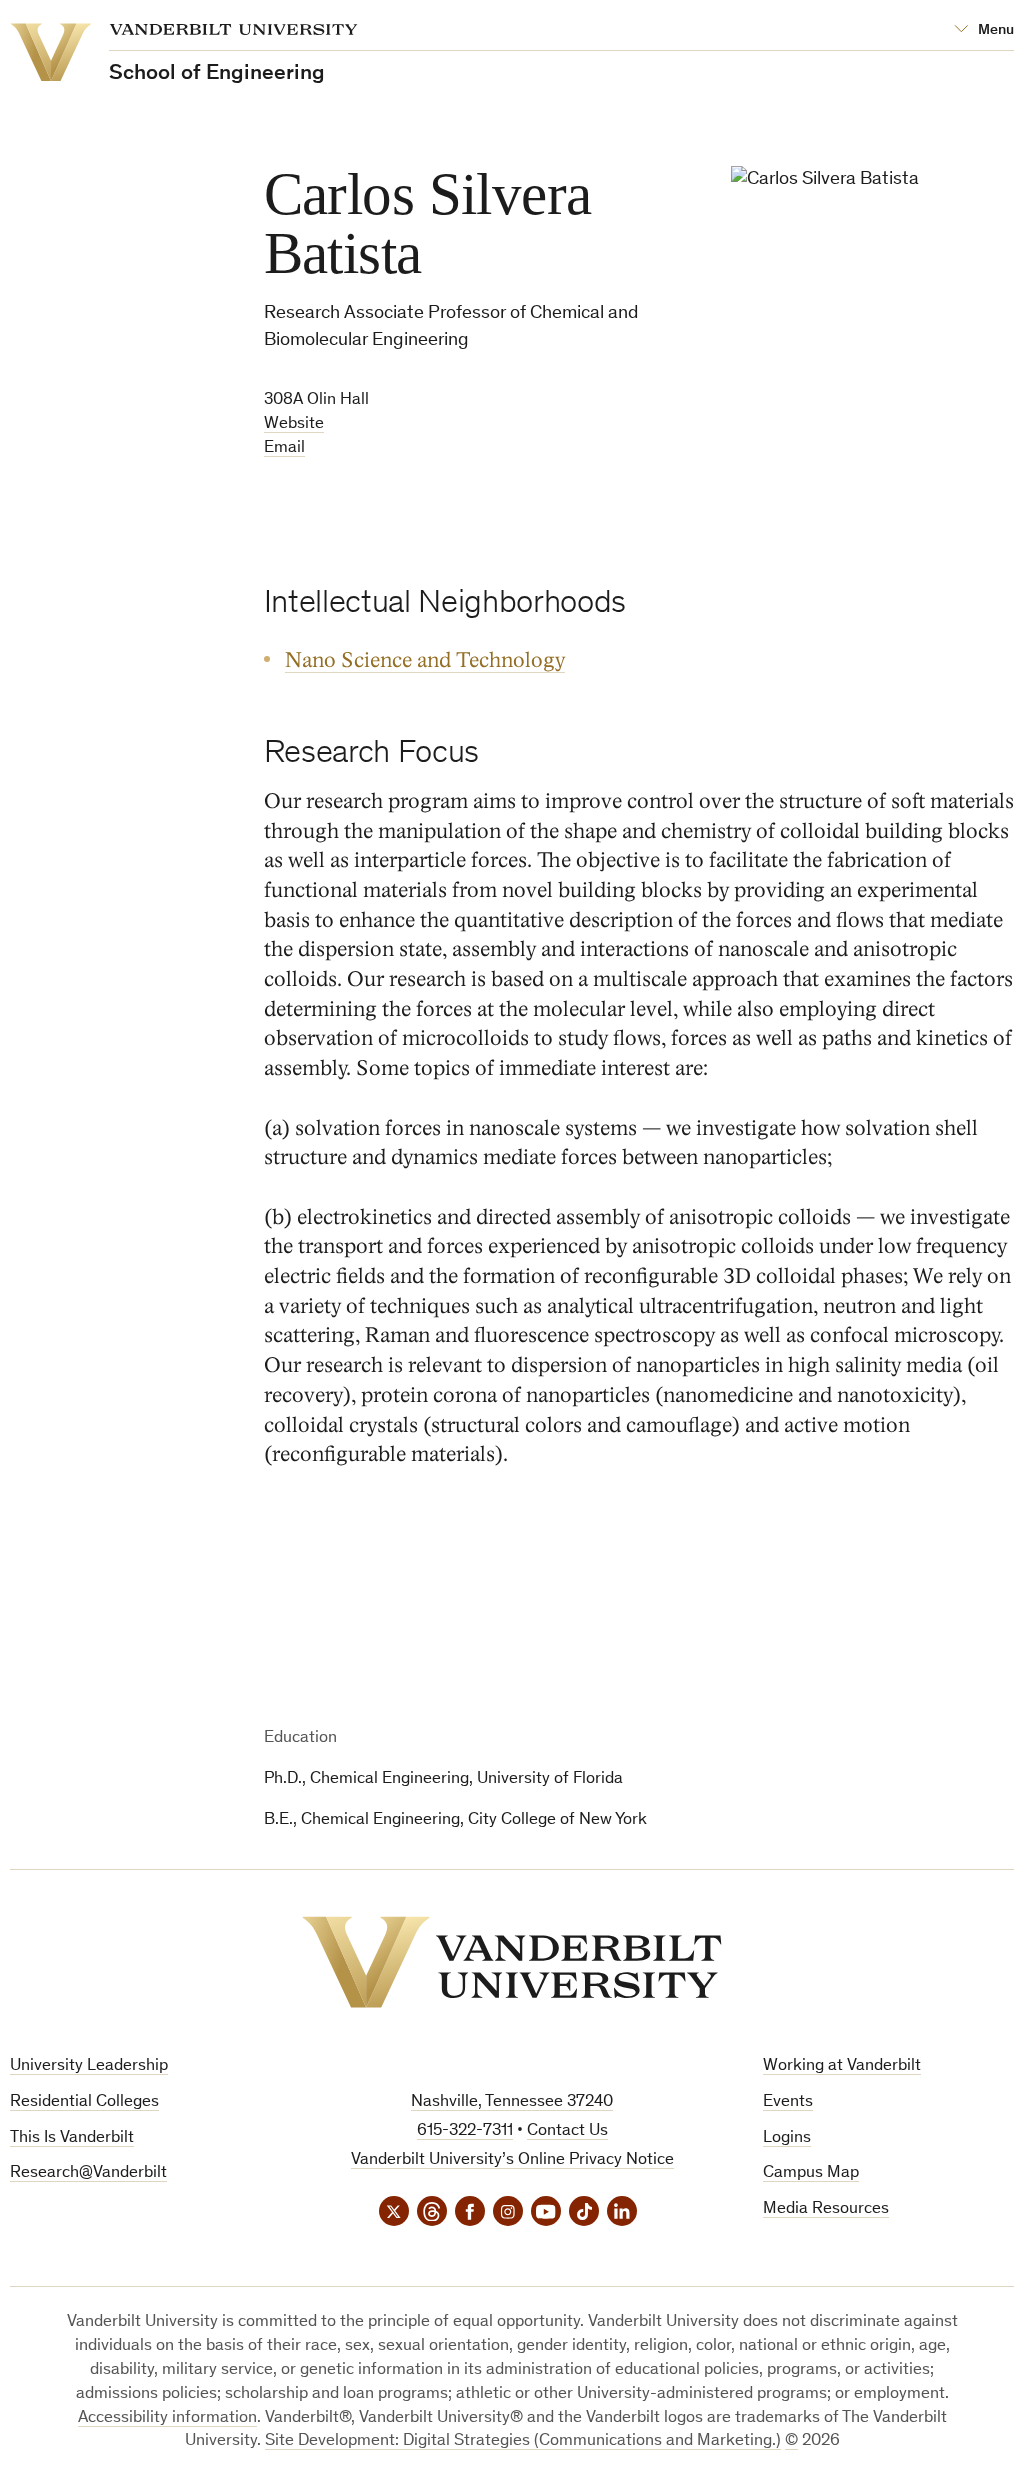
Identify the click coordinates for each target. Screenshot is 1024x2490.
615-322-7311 (465, 2131)
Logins (787, 2138)
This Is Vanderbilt (72, 2138)
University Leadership (89, 2066)
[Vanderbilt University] (512, 1962)
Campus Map (811, 2173)
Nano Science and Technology (425, 660)
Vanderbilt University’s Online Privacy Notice (512, 2160)
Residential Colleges (84, 2102)
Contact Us (567, 2131)
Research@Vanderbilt (88, 2173)
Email (284, 448)
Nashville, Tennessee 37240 (512, 2102)
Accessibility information (167, 2418)
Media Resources (826, 2209)
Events (788, 2102)
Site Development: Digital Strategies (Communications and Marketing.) (523, 2441)
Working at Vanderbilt (842, 2066)
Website (294, 424)
